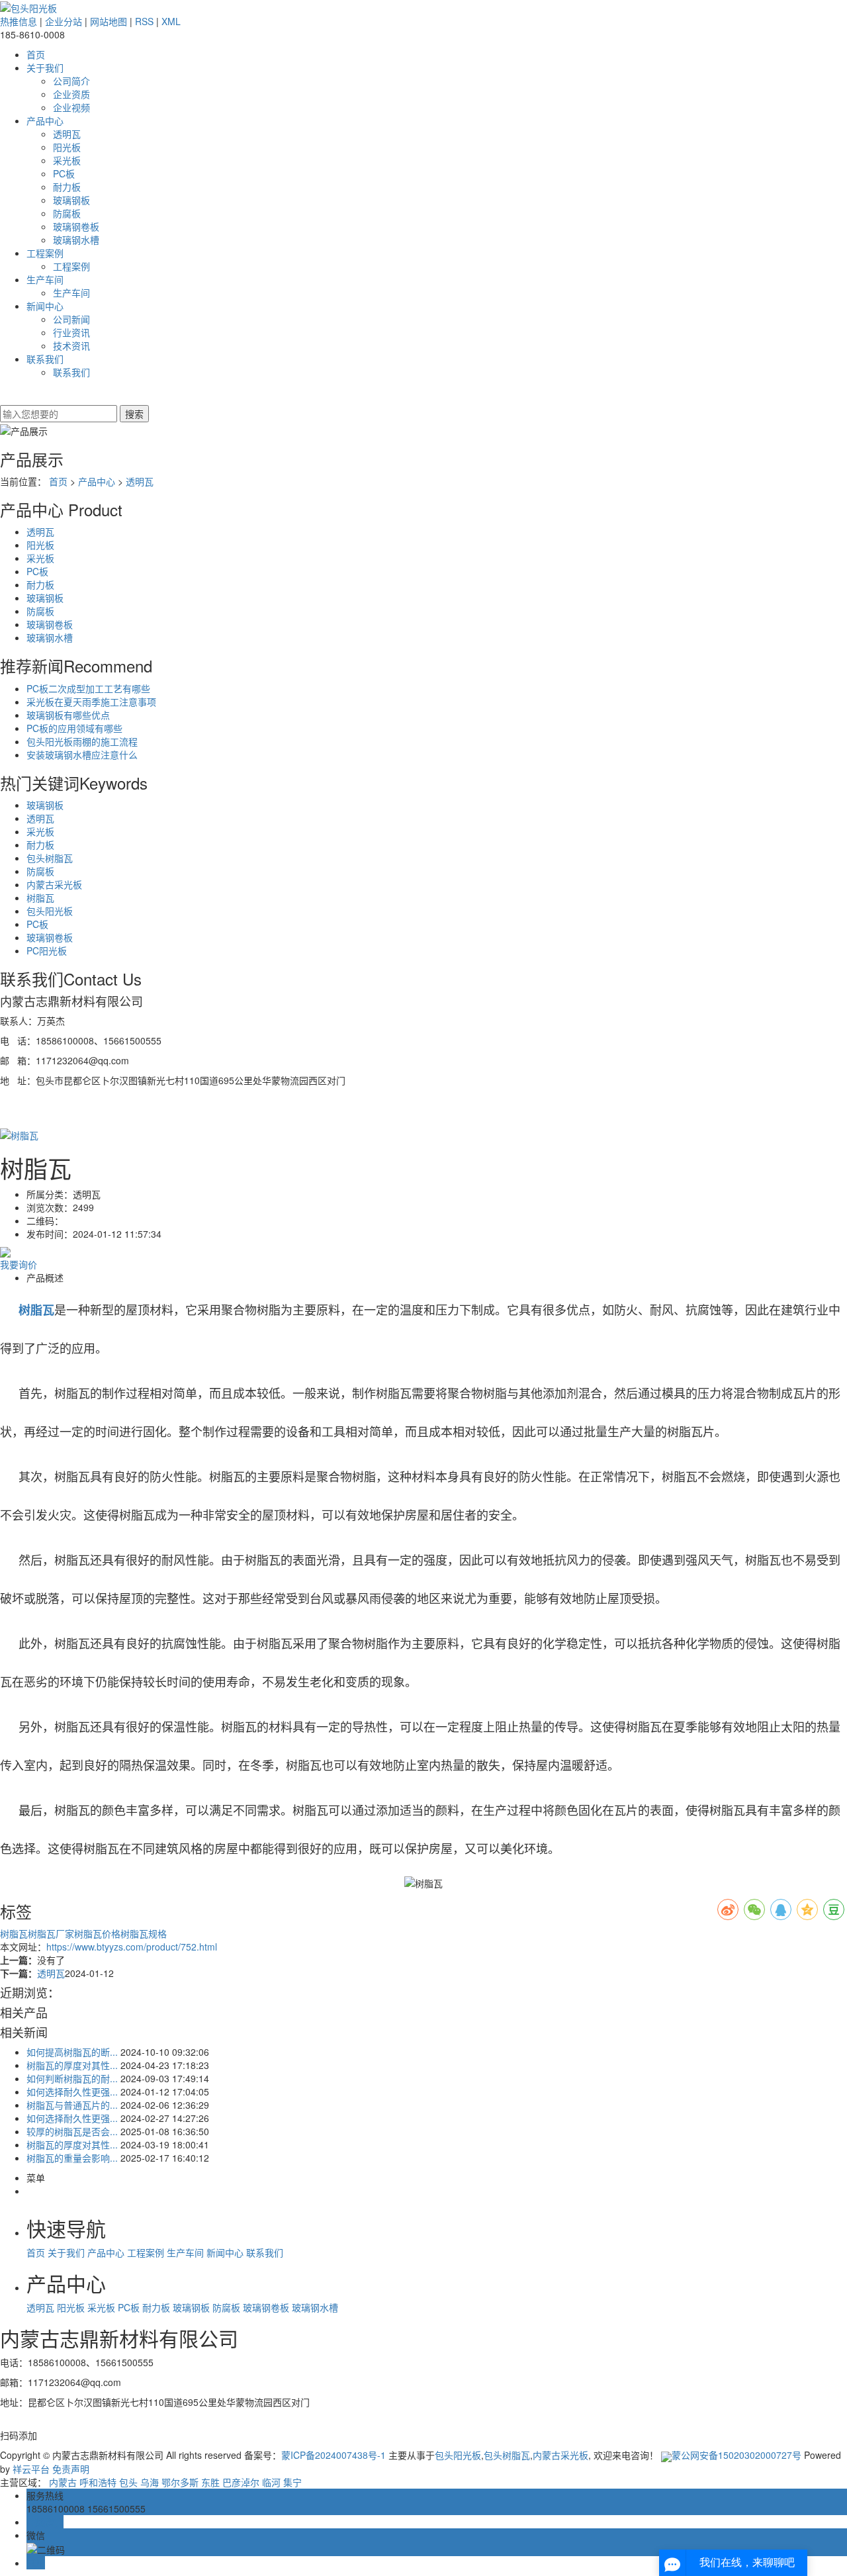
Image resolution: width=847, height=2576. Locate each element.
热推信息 (19, 21)
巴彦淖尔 (241, 2482)
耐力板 (67, 187)
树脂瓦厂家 (51, 1933)
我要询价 (19, 1264)
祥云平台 (31, 2469)
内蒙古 (63, 2482)
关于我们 (45, 68)
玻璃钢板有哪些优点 (68, 715)
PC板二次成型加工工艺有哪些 (88, 688)
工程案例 (45, 253)
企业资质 (71, 94)
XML (171, 21)
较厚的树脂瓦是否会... (72, 2131)
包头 (128, 2482)
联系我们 (45, 359)
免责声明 (71, 2469)
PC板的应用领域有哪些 (74, 728)
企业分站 (64, 21)
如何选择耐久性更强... (72, 2092)
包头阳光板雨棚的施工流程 (82, 741)
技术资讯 (71, 345)
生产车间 (45, 279)
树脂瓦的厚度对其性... (72, 2065)
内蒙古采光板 (54, 884)
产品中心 (45, 120)
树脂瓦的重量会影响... (72, 2158)
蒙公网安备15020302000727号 (738, 2455)
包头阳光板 (50, 911)
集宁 (292, 2482)
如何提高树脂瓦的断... (72, 2052)
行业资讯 (71, 332)
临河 (271, 2482)
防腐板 (67, 213)
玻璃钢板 (71, 200)
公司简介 (71, 81)
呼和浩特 (98, 2482)
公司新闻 (71, 319)
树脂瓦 (40, 897)
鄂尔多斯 (180, 2482)
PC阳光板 (47, 950)
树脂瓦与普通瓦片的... (72, 2105)
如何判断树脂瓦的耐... (72, 2078)
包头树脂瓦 (50, 858)
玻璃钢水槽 (76, 240)
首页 (36, 54)
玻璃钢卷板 (76, 226)
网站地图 (109, 21)
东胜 (210, 2482)
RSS (144, 21)
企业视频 (71, 107)
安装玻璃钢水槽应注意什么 (82, 755)
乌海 (150, 2482)
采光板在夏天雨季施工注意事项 (91, 702)
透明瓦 (67, 134)
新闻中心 (45, 306)
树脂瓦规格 (144, 1933)
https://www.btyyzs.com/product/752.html (132, 1947)
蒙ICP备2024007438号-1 (334, 2455)
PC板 (64, 173)
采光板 (67, 160)
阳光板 (67, 147)
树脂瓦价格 (97, 1933)
